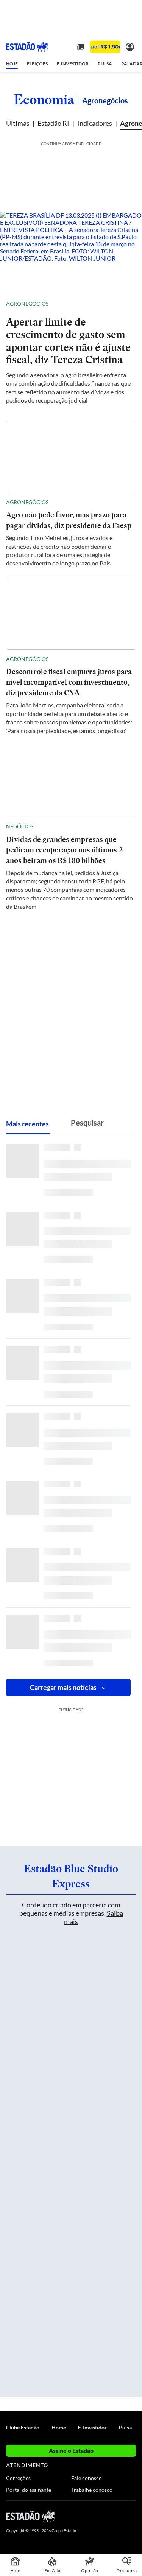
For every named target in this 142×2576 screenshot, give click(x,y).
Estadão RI (53, 123)
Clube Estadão (23, 2427)
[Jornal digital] (80, 47)
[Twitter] (105, 2516)
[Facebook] (92, 2516)
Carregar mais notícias (63, 1687)
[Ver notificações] (130, 47)
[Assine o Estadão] (105, 47)
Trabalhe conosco (92, 2490)
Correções (18, 2478)
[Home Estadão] (27, 47)
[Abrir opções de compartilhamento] (130, 304)
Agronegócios (27, 303)
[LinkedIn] (132, 2516)
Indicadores (95, 123)
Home (59, 2427)
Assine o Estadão (71, 2450)
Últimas (18, 123)
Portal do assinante (29, 2490)
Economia (44, 99)
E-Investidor (92, 2427)
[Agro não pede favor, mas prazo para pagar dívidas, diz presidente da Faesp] (71, 457)
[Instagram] (119, 2516)
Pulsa (125, 2427)
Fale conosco (87, 2478)
